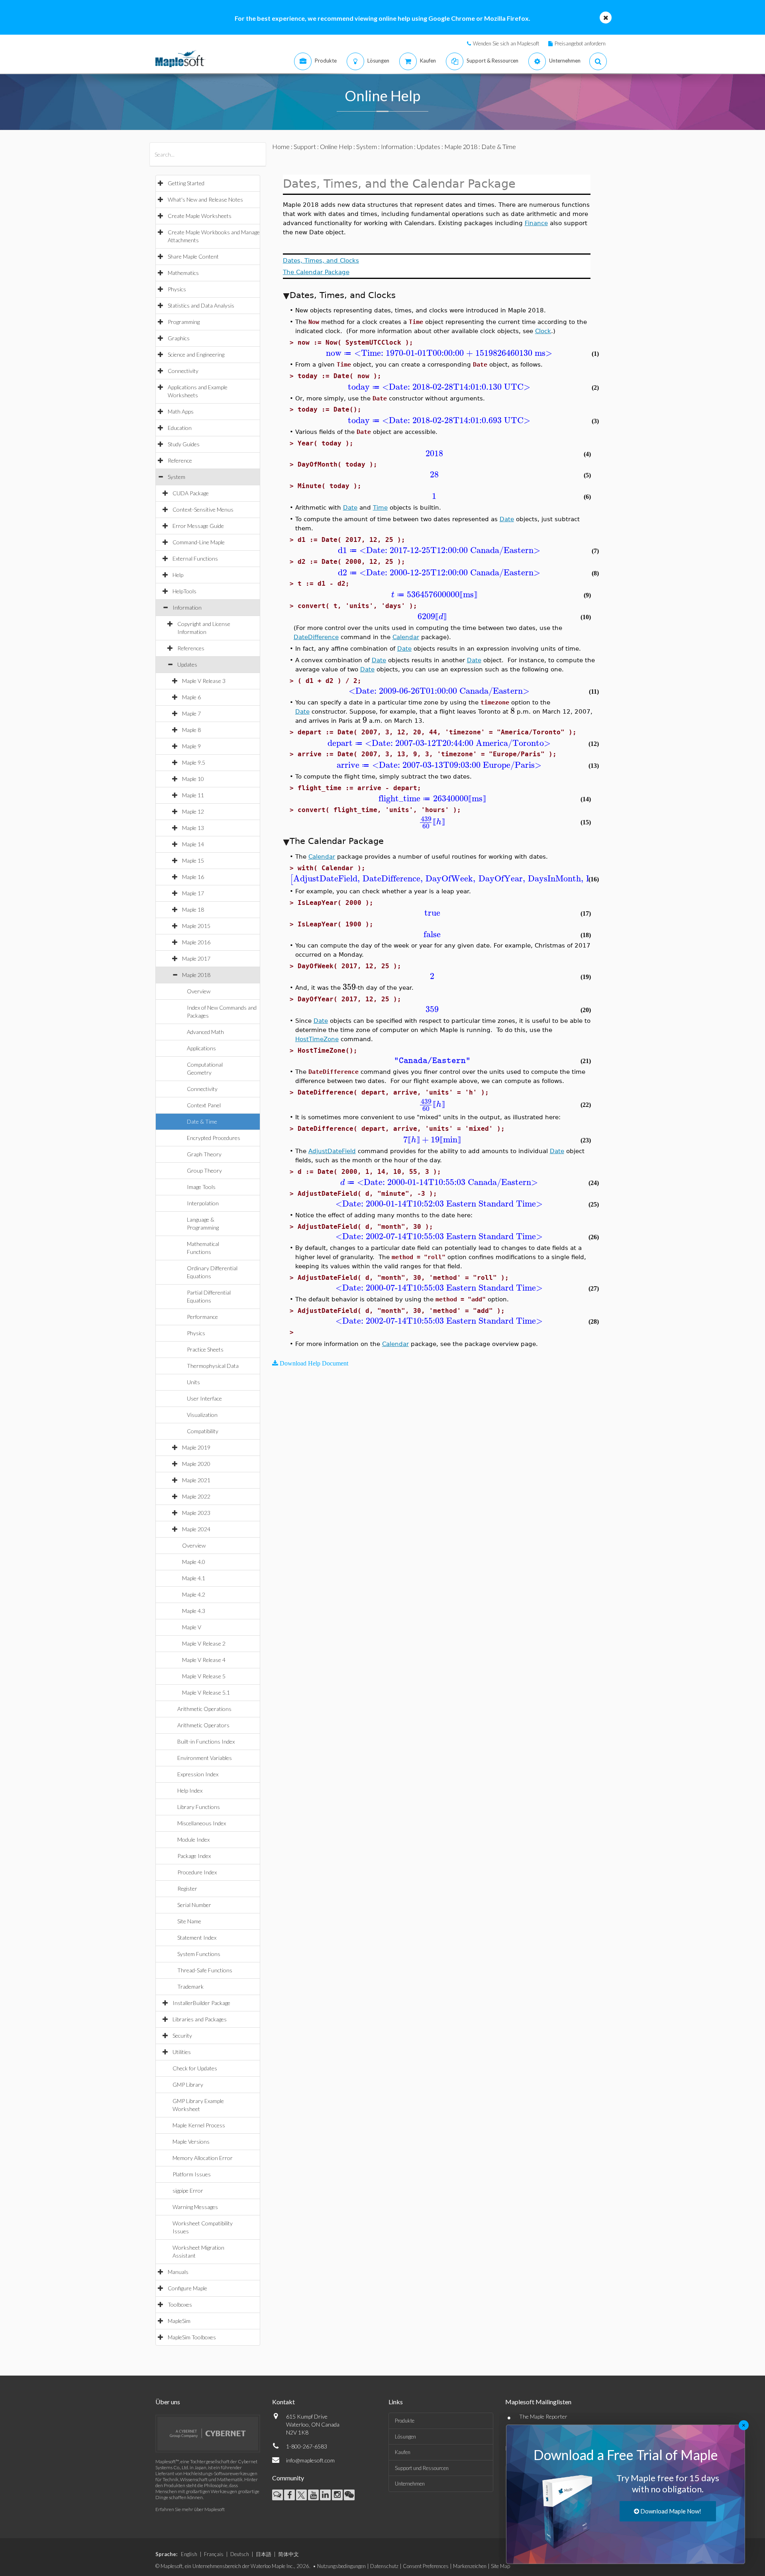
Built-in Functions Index (206, 1741)
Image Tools (201, 1187)
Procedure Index (197, 1872)
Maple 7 (191, 713)
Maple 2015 (196, 926)
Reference (180, 460)
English (189, 2554)
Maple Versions (191, 2141)
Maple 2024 (196, 1529)
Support (305, 146)
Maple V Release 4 (204, 1660)
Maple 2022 (196, 1496)
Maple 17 (193, 893)
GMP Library (188, 2085)
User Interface (204, 1398)
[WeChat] (349, 2495)
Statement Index (197, 1937)
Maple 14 (193, 844)
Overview (199, 991)
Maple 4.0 (194, 1562)
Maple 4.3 (194, 1611)
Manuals (178, 2272)
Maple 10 (193, 779)
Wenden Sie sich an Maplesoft (506, 43)
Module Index (193, 1839)
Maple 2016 (196, 942)
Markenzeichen (470, 2566)
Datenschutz (384, 2566)
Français (214, 2554)
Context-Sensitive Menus (203, 509)
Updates (187, 664)
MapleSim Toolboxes (192, 2337)
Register (187, 1888)
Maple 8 (191, 730)
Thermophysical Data (213, 1366)
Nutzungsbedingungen (341, 2566)
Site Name (189, 1921)
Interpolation (203, 1203)
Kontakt (283, 2402)
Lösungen (405, 2437)
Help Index (190, 1790)
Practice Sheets (205, 1349)
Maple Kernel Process (199, 2125)
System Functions (199, 1954)
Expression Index (198, 1774)
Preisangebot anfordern (580, 43)
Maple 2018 (196, 975)
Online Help (336, 146)
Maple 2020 (196, 1464)
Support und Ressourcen (422, 2468)
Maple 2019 (196, 1447)
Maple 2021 (196, 1480)
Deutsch (240, 2554)
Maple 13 (193, 828)
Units (193, 1382)
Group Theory (204, 1170)
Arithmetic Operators (203, 1725)
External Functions (195, 558)
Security (182, 2035)
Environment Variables (205, 1758)
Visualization (202, 1415)
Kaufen (403, 2452)
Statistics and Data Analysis (201, 305)
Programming (184, 322)
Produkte (405, 2421)
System (177, 477)
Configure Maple (187, 2288)
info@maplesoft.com (310, 2460)
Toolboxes (180, 2304)
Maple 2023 (196, 1513)
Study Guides (184, 444)
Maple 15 (193, 860)
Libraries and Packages (200, 2019)
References (191, 648)
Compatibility (203, 1431)
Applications (201, 1048)
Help (178, 575)
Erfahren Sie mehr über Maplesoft (190, 2509)
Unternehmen (410, 2484)
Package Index (194, 1856)
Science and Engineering (196, 354)
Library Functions (199, 1807)
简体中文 (288, 2554)
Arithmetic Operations (204, 1709)
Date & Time (202, 1121)
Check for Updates (195, 2068)
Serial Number (194, 1905)
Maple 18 (193, 909)
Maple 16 (193, 877)
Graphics (179, 338)
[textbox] (439, 353)
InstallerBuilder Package (201, 2003)
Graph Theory (204, 1154)
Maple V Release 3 (204, 681)
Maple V (192, 1627)
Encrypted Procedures (214, 1138)
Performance (202, 1317)
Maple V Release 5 (204, 1676)
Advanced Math (205, 1032)
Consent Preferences (426, 2566)
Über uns (168, 2402)
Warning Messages (195, 2207)
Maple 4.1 (194, 1578)
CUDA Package (191, 493)
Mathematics (183, 273)
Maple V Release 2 (204, 1643)
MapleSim (179, 2321)
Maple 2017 (196, 958)
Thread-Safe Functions (205, 1970)
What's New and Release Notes (205, 199)
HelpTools (184, 591)
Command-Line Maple (199, 542)
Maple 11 (193, 795)
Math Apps (181, 411)
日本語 (264, 2554)
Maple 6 (191, 697)
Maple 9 (191, 746)
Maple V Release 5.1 (206, 1692)
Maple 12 (193, 811)
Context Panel (204, 1105)
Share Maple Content (193, 256)
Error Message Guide (198, 526)
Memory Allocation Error (203, 2158)
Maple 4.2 (194, 1594)
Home (281, 146)
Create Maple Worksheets (200, 216)
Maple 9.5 (194, 762)
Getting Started (186, 183)
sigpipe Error (188, 2190)
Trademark (190, 1986)
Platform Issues (192, 2174)
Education (180, 428)
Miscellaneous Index (202, 1823)
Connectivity (183, 371)
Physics (177, 289)
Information (187, 607)
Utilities (182, 2052)
